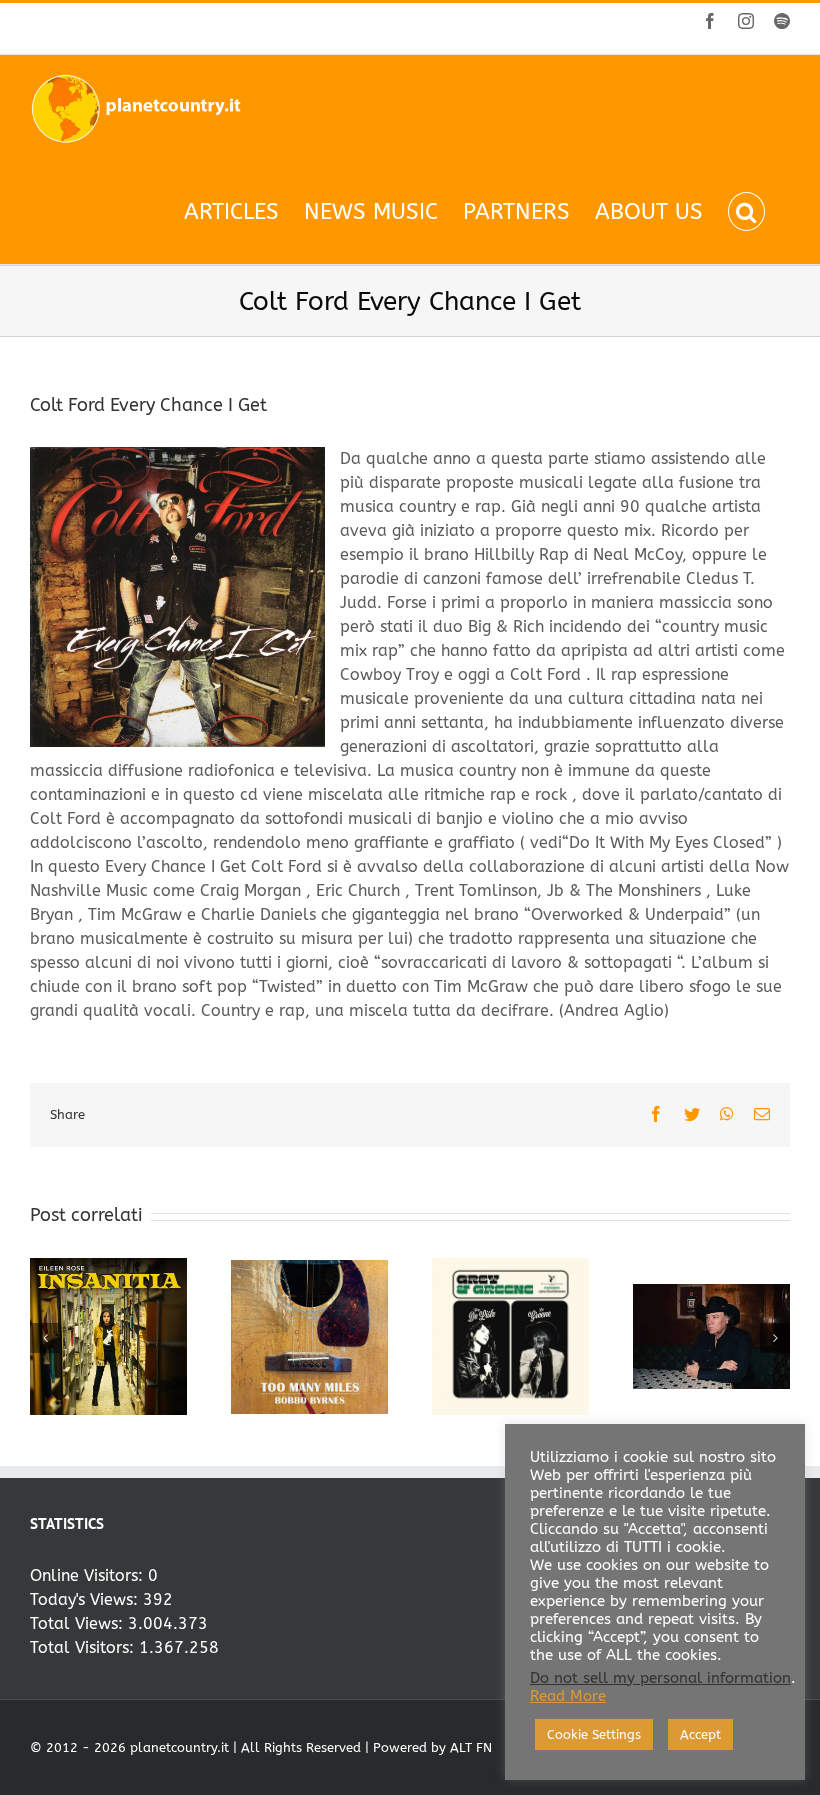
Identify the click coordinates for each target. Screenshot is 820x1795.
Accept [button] (700, 1734)
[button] (746, 211)
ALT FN (471, 1747)
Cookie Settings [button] (594, 1734)
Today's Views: (86, 1599)
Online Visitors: (89, 1575)
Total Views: (79, 1623)
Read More (568, 1696)
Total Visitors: (84, 1647)
